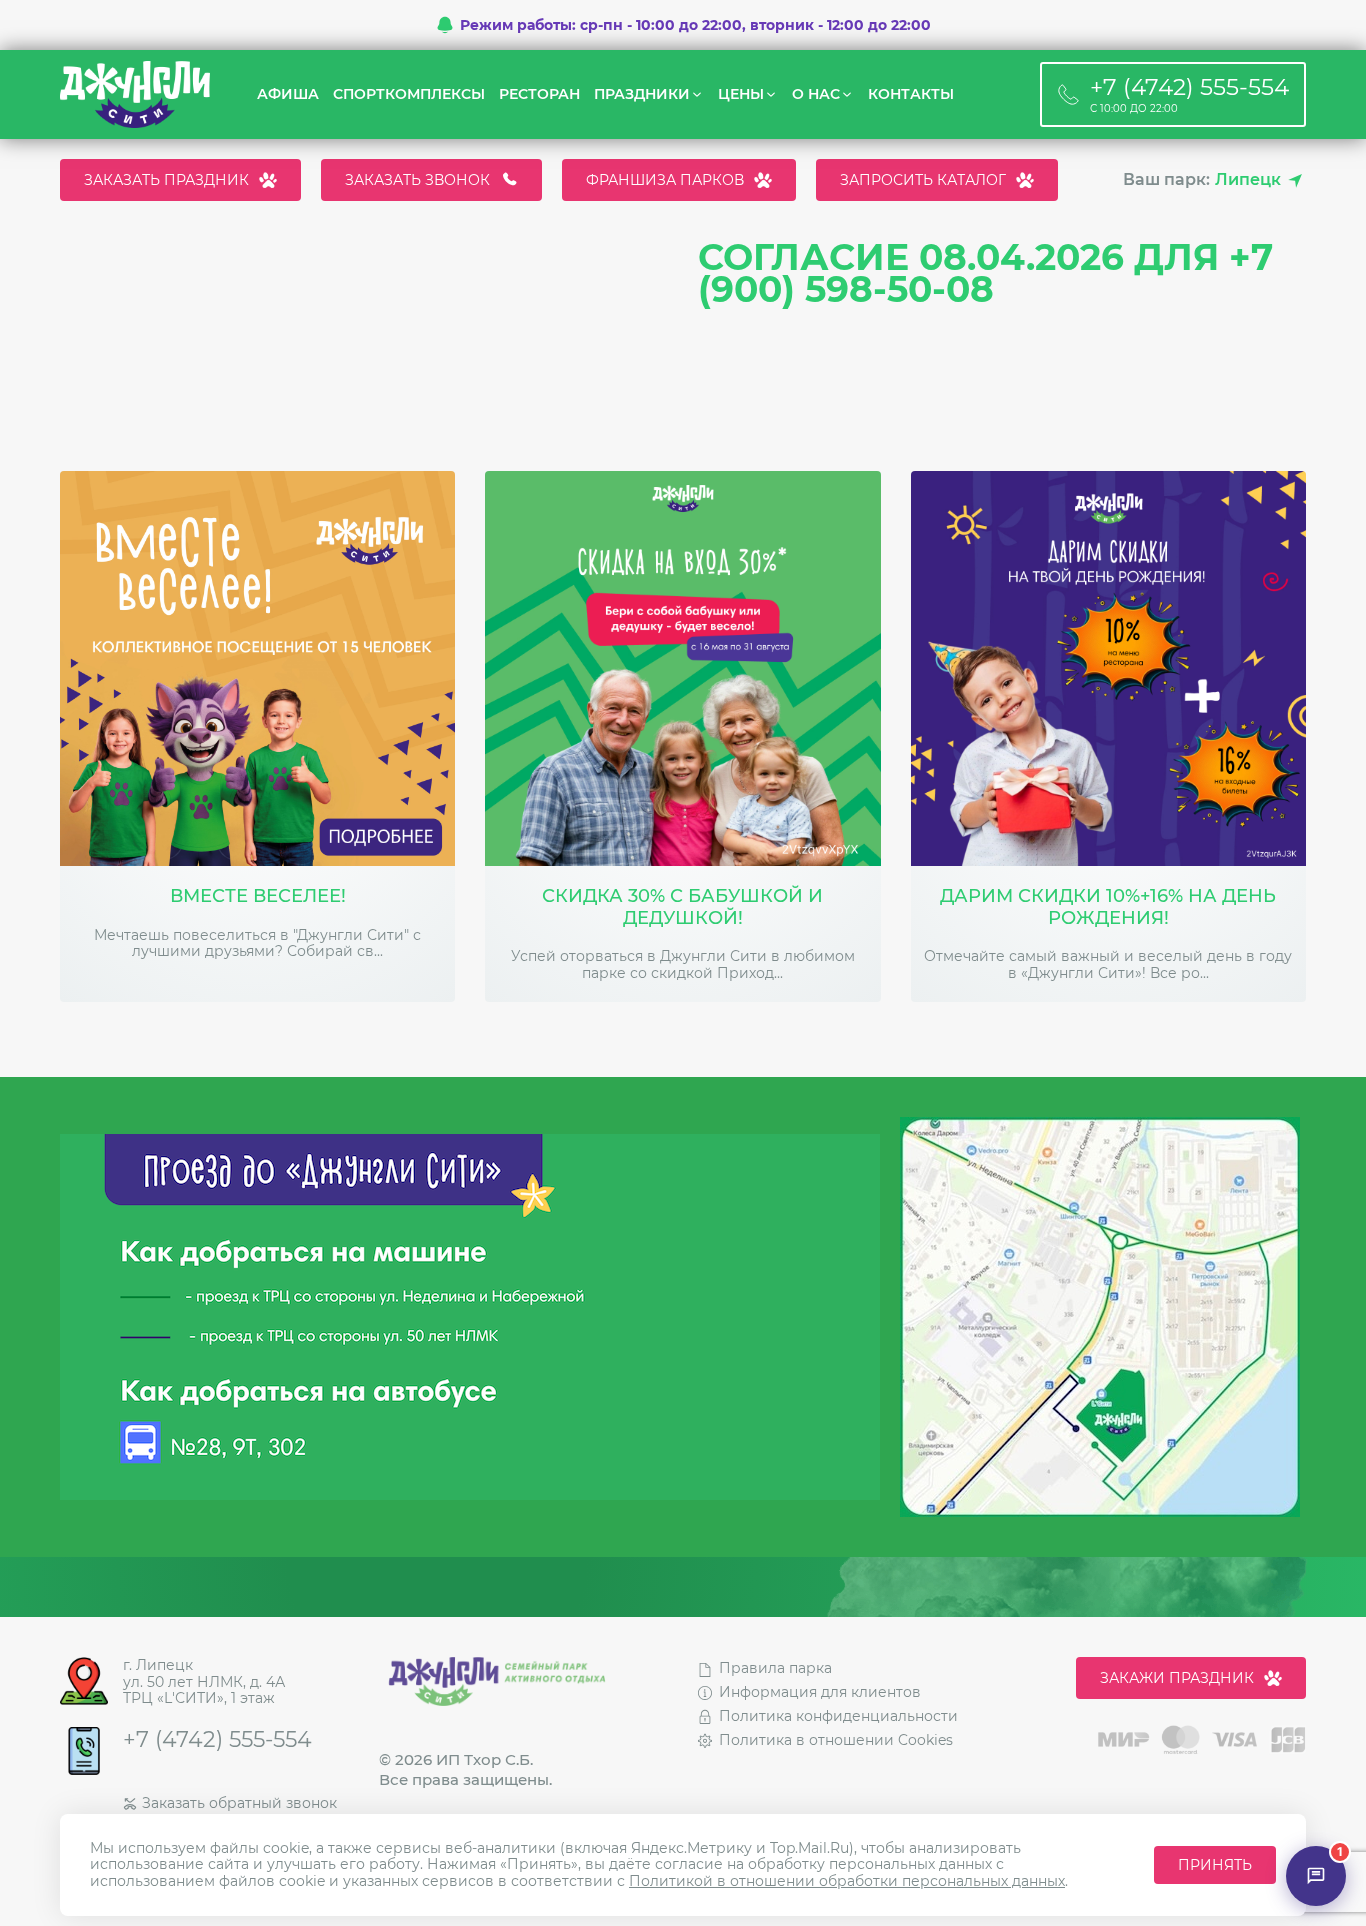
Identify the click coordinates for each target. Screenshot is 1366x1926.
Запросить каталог (923, 180)
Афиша (288, 94)
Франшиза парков (665, 180)
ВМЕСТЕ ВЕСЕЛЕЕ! (258, 896)
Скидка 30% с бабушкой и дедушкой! (682, 907)
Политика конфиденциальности (838, 1716)
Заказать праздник (166, 180)
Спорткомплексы (409, 94)
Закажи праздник (1177, 1678)
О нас (816, 94)
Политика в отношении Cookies (836, 1740)
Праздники (642, 94)
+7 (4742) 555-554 (217, 1740)
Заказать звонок (417, 180)
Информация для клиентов (820, 1692)
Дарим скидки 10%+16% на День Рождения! (1108, 907)
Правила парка (775, 1668)
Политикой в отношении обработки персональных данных (847, 1881)
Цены (741, 94)
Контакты (911, 94)
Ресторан (539, 94)
